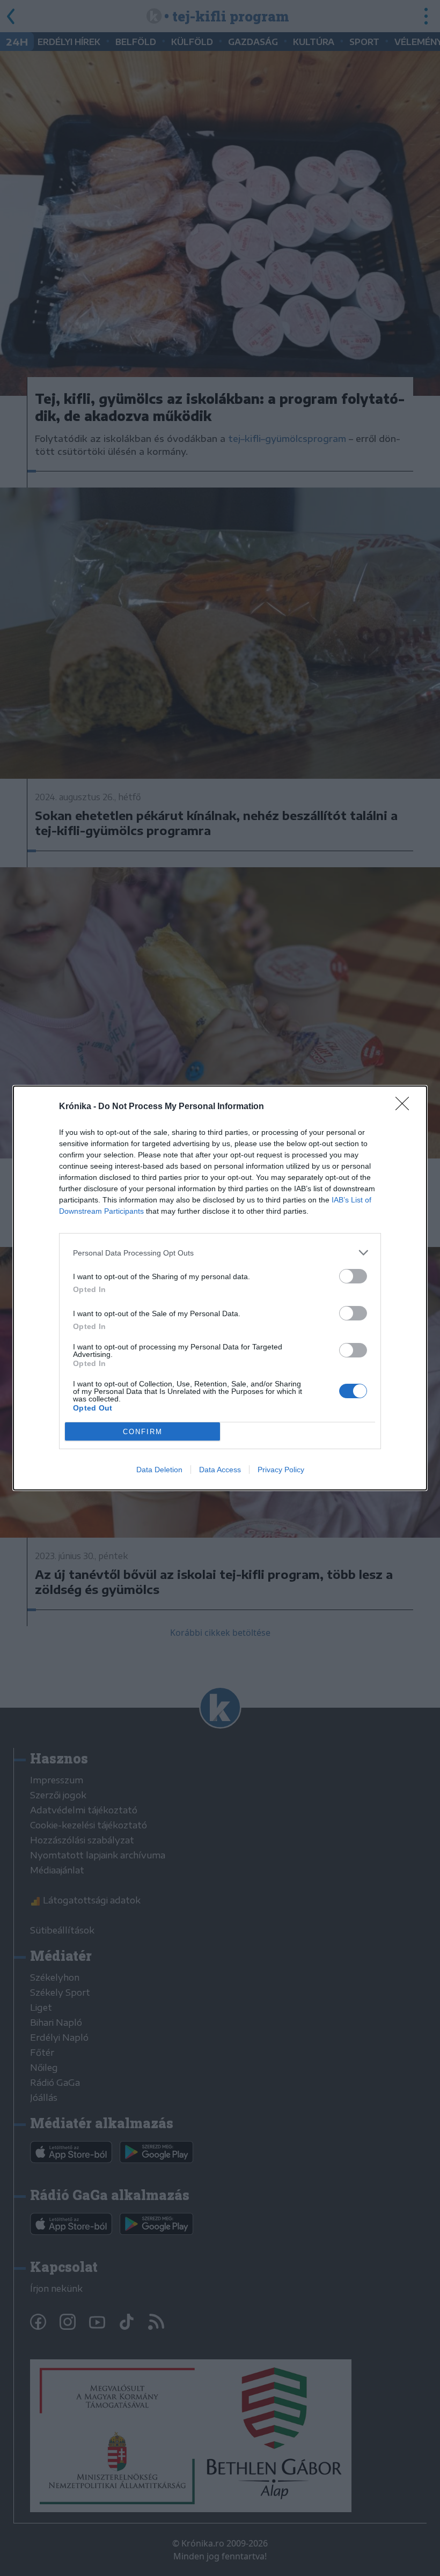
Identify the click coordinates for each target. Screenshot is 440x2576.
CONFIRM (143, 1432)
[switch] (353, 1276)
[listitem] (220, 1253)
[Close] (406, 1107)
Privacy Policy (281, 1470)
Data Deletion (159, 1470)
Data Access (220, 1470)
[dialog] (220, 1288)
